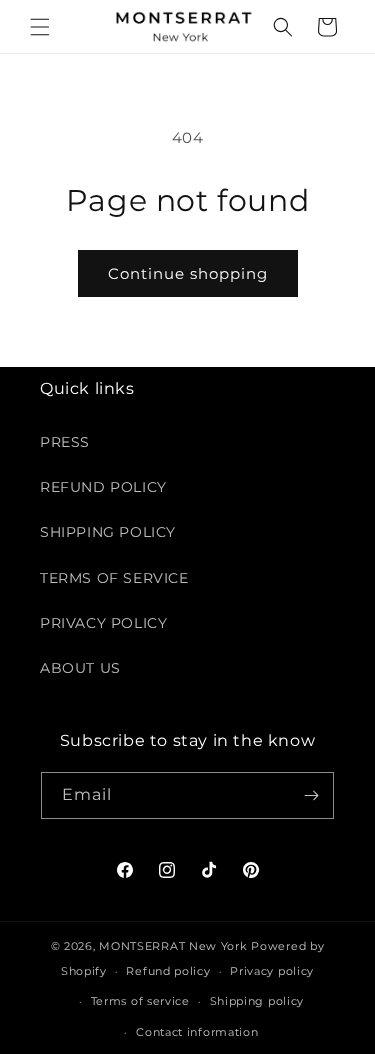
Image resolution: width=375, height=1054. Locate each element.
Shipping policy (257, 1001)
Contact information (197, 1032)
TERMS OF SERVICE (114, 578)
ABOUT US (80, 668)
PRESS (65, 442)
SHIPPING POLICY (108, 532)
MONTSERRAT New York (173, 946)
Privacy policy (272, 971)
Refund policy (168, 971)
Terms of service (140, 1001)
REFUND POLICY (103, 487)
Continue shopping (188, 273)
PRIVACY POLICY (103, 623)
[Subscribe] (311, 795)
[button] (40, 27)
